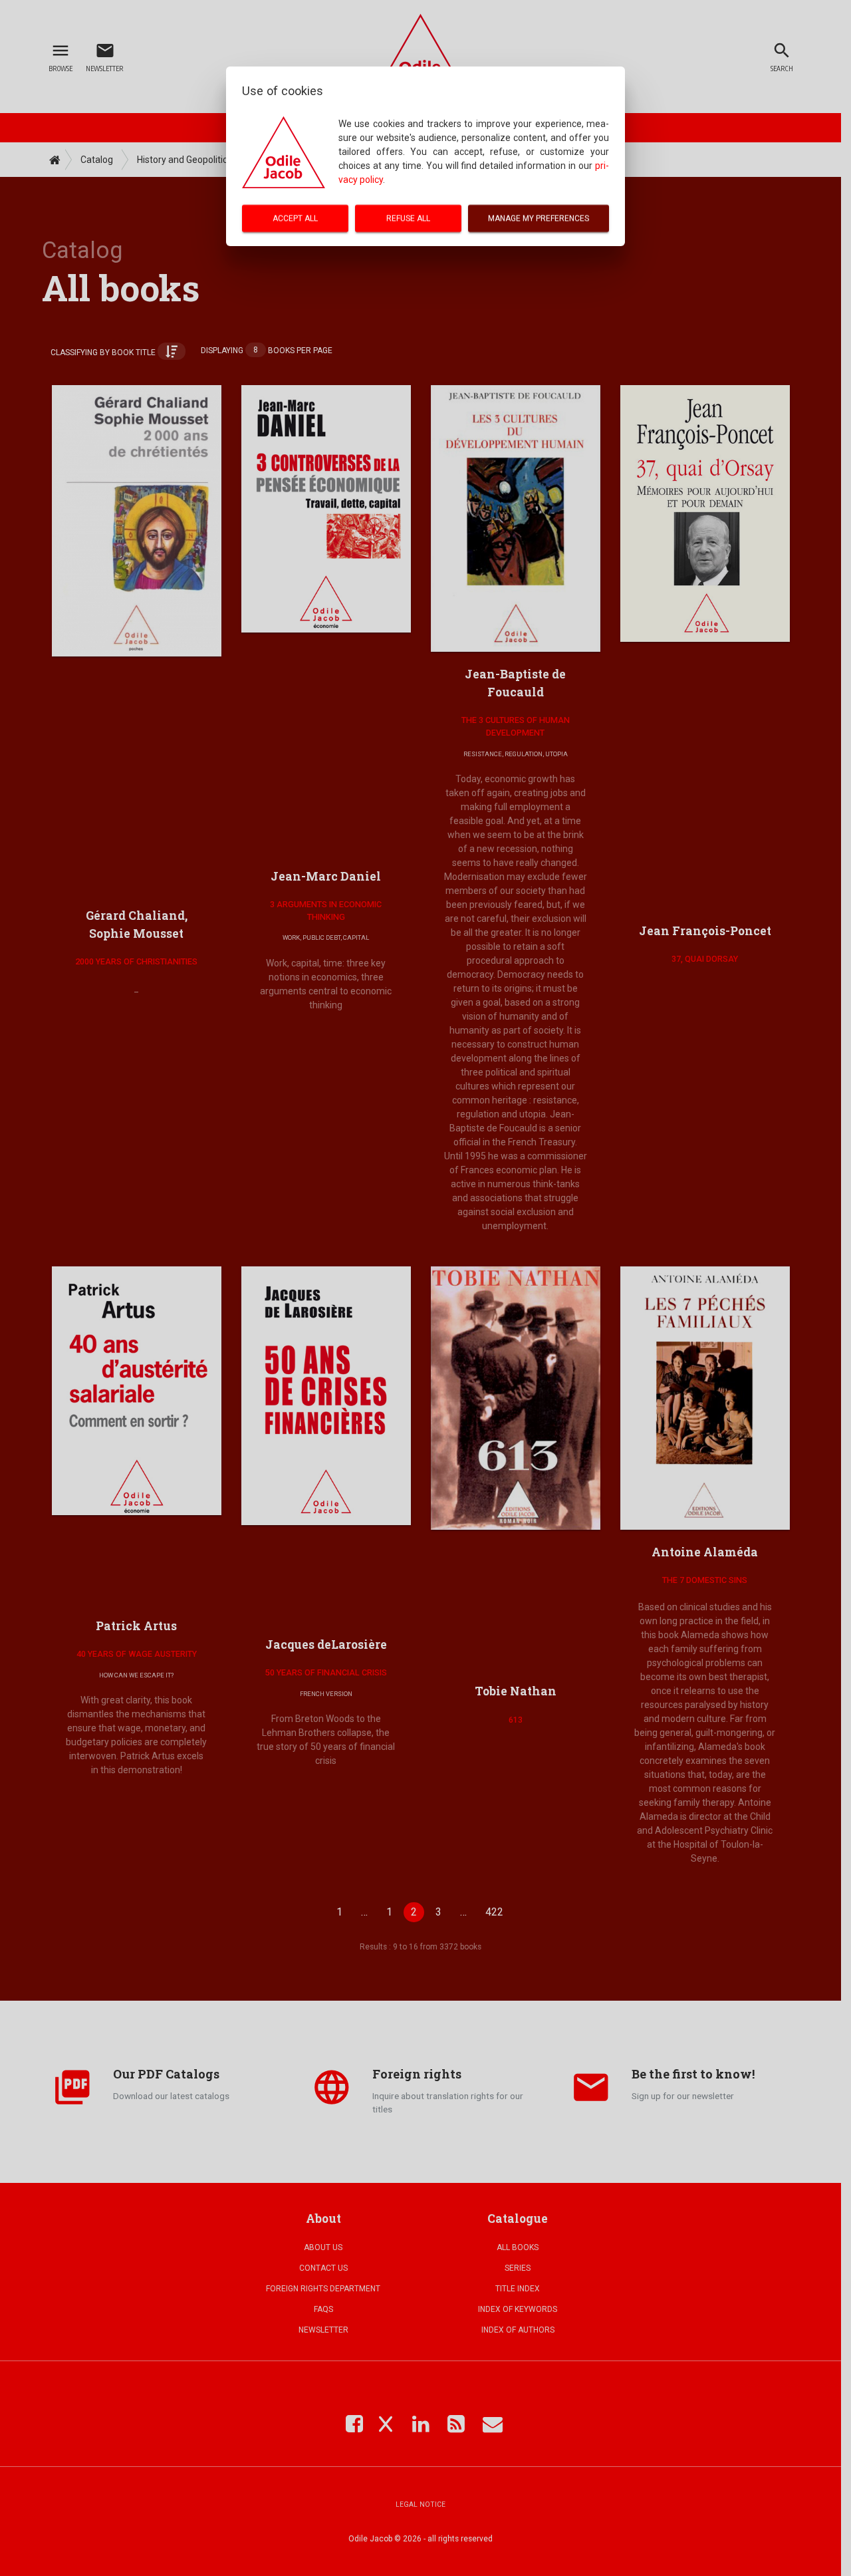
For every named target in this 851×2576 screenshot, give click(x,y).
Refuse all (408, 218)
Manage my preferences (539, 218)
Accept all (295, 218)
